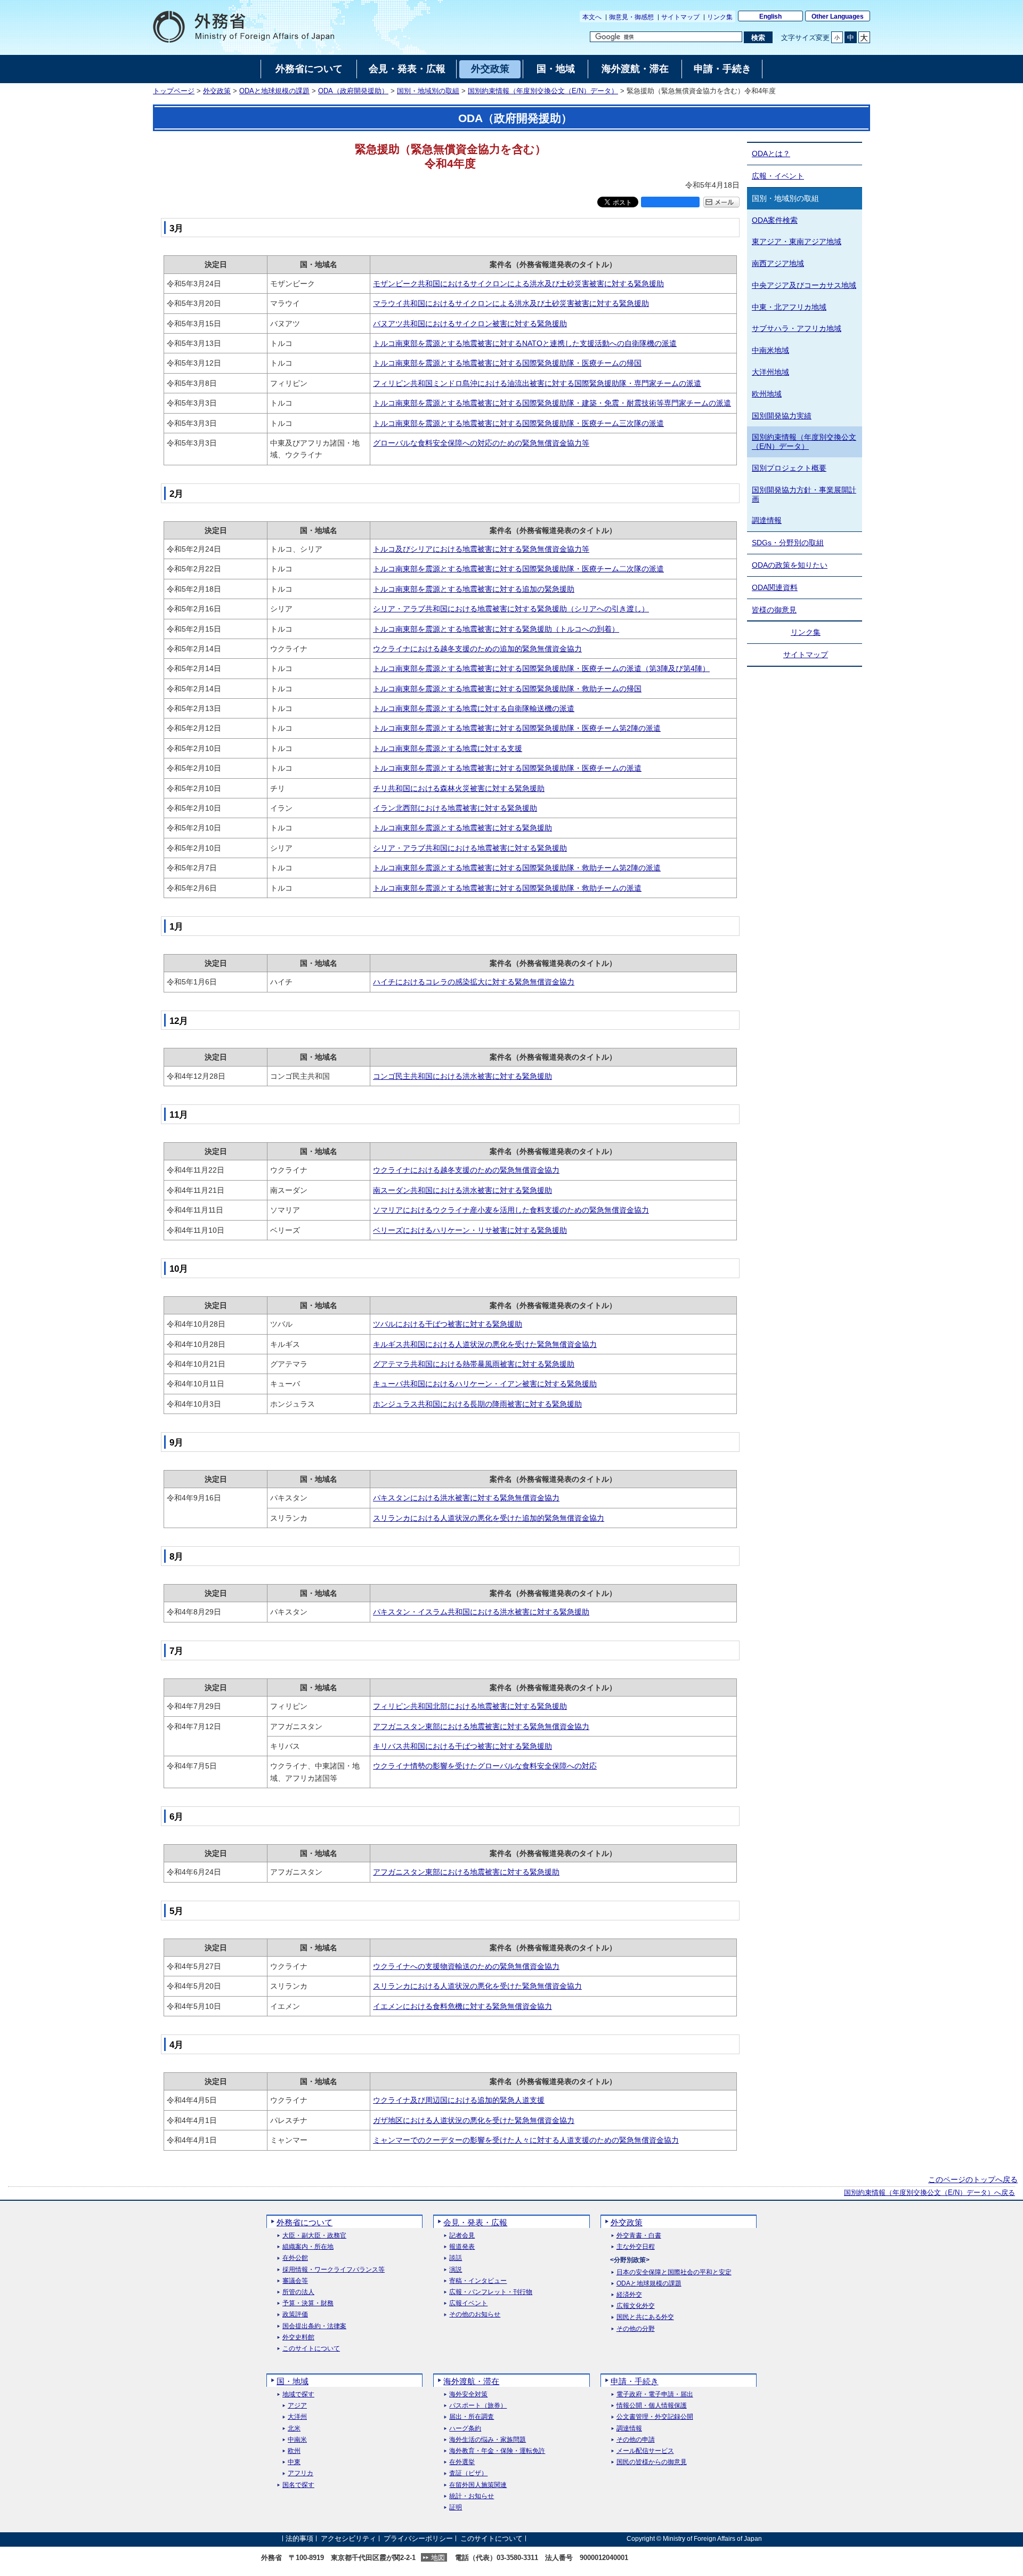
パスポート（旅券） (478, 2406)
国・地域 (293, 2381)
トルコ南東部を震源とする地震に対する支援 (448, 748)
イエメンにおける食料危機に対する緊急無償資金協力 (462, 2006)
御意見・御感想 (631, 17)
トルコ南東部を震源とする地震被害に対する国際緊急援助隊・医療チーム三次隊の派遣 (518, 423)
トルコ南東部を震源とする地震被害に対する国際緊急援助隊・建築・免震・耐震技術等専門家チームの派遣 (552, 403)
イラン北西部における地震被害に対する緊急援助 (455, 808)
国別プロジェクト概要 (789, 468)
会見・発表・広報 (475, 2222)
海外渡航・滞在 (471, 2381)
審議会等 (295, 2281)
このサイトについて (311, 2349)
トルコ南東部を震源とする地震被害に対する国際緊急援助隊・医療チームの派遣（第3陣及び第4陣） (541, 668)
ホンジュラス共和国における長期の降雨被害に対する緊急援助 (477, 1404)
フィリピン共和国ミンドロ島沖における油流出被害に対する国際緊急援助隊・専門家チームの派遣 (537, 383)
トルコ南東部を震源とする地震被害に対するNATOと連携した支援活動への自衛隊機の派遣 (525, 343)
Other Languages (838, 17)
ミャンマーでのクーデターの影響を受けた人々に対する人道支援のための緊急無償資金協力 (526, 2140)
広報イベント (468, 2303)
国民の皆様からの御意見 (652, 2462)
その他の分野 (636, 2329)
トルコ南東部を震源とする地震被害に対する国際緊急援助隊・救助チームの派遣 (507, 888)
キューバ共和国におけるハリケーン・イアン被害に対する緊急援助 (485, 1384)
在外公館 (295, 2258)
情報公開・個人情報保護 (652, 2406)
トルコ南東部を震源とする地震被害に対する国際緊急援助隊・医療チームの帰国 (507, 363)
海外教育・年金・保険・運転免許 (497, 2451)
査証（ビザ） (468, 2473)
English (770, 17)
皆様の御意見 (774, 610)
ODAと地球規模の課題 (274, 91)
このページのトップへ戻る (973, 2179)
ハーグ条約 (465, 2429)
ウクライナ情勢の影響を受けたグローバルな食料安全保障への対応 (485, 1766)
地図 (438, 2558)
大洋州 (297, 2417)
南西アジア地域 (778, 263)
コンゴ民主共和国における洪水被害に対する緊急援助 (462, 1076)
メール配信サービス (645, 2451)
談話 (456, 2258)
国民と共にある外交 (645, 2317)
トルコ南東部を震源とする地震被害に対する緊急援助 (462, 828)
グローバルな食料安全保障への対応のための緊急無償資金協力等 (481, 443)
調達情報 (767, 520)
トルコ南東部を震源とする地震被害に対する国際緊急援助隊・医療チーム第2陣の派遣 (517, 728)
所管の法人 (298, 2292)
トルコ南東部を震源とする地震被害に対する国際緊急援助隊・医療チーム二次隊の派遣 (518, 569)
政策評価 (295, 2315)
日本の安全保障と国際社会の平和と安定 (674, 2272)
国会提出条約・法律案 (314, 2326)
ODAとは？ (771, 154)
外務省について (305, 2222)
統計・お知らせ (472, 2496)
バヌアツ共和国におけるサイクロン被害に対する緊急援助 (470, 324)
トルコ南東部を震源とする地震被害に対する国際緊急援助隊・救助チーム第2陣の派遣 (517, 868)
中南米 (297, 2440)
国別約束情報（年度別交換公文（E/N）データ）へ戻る (929, 2193)
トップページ (174, 91)
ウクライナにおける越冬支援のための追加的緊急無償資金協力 (477, 649)
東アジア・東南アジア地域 (797, 241)
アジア (297, 2406)
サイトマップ (680, 17)
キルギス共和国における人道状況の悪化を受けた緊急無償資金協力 (485, 1344)
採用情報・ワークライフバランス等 (334, 2270)
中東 (294, 2462)
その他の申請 (636, 2440)
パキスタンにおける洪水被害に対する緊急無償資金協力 (466, 1498)
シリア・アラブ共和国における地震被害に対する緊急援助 (470, 848)
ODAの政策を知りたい (790, 565)
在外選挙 (462, 2462)
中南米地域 (770, 350)
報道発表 (462, 2247)
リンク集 (720, 17)
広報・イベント (778, 176)
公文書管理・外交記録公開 (655, 2417)
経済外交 (629, 2295)
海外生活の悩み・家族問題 (488, 2440)
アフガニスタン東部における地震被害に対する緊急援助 (466, 1872)
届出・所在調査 (472, 2417)
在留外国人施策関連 (478, 2485)
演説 (456, 2270)
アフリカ (301, 2473)
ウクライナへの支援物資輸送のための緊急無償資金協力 (466, 1966)
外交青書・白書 (639, 2236)
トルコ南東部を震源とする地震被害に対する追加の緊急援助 (474, 589)
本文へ (592, 17)
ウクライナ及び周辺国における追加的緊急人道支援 (459, 2100)
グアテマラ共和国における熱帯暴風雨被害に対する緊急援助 (474, 1364)
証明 (456, 2508)
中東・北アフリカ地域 (789, 307)
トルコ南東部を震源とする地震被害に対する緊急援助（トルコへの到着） (496, 629)
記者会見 (462, 2236)
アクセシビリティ (348, 2538)
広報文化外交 (636, 2306)
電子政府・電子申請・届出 (655, 2395)
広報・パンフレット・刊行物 (491, 2292)
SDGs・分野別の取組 (788, 543)
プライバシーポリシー (418, 2538)
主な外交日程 (636, 2247)
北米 (294, 2429)
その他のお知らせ (475, 2315)
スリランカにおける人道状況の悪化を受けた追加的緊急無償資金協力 (489, 1518)
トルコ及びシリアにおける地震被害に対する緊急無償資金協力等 (481, 549)
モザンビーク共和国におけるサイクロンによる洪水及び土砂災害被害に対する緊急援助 (518, 284)
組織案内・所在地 (308, 2247)
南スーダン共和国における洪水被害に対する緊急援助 (462, 1190)
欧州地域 (767, 394)
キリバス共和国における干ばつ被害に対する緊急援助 (462, 1746)
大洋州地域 (770, 372)
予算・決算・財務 (308, 2303)
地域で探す (298, 2395)
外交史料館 (298, 2337)
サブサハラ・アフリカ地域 (797, 328)
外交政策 (217, 91)
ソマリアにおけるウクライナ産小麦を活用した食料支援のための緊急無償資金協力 (511, 1210)
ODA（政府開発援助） (353, 91)
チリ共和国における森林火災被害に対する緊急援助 (459, 788)
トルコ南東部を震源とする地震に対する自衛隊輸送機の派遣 (474, 708)
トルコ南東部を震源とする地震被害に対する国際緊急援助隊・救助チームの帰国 (507, 689)
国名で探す (298, 2485)
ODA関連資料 (775, 587)
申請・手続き (635, 2381)
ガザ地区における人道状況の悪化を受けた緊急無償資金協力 (474, 2120)
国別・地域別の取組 (428, 91)
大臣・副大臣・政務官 (314, 2236)
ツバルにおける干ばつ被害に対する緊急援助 (448, 1324)
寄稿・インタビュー (478, 2281)
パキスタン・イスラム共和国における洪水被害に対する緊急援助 (481, 1612)
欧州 (294, 2451)
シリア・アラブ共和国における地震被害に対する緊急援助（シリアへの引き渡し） (511, 609)
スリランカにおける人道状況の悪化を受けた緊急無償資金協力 (477, 1986)
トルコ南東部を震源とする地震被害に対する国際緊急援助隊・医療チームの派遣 (507, 768)
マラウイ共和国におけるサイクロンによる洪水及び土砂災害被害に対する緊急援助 (511, 303)
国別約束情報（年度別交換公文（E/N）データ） (543, 91)
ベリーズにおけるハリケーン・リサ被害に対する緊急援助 (470, 1230)
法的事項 (299, 2538)
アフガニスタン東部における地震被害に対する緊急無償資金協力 (481, 1726)
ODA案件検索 (775, 220)
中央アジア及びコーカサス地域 (804, 285)
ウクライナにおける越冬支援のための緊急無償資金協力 (466, 1170)
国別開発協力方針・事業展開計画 (804, 494)
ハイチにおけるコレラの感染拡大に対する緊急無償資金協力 (474, 982)
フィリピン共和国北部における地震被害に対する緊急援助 (470, 1706)
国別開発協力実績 (782, 416)
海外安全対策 (468, 2395)
